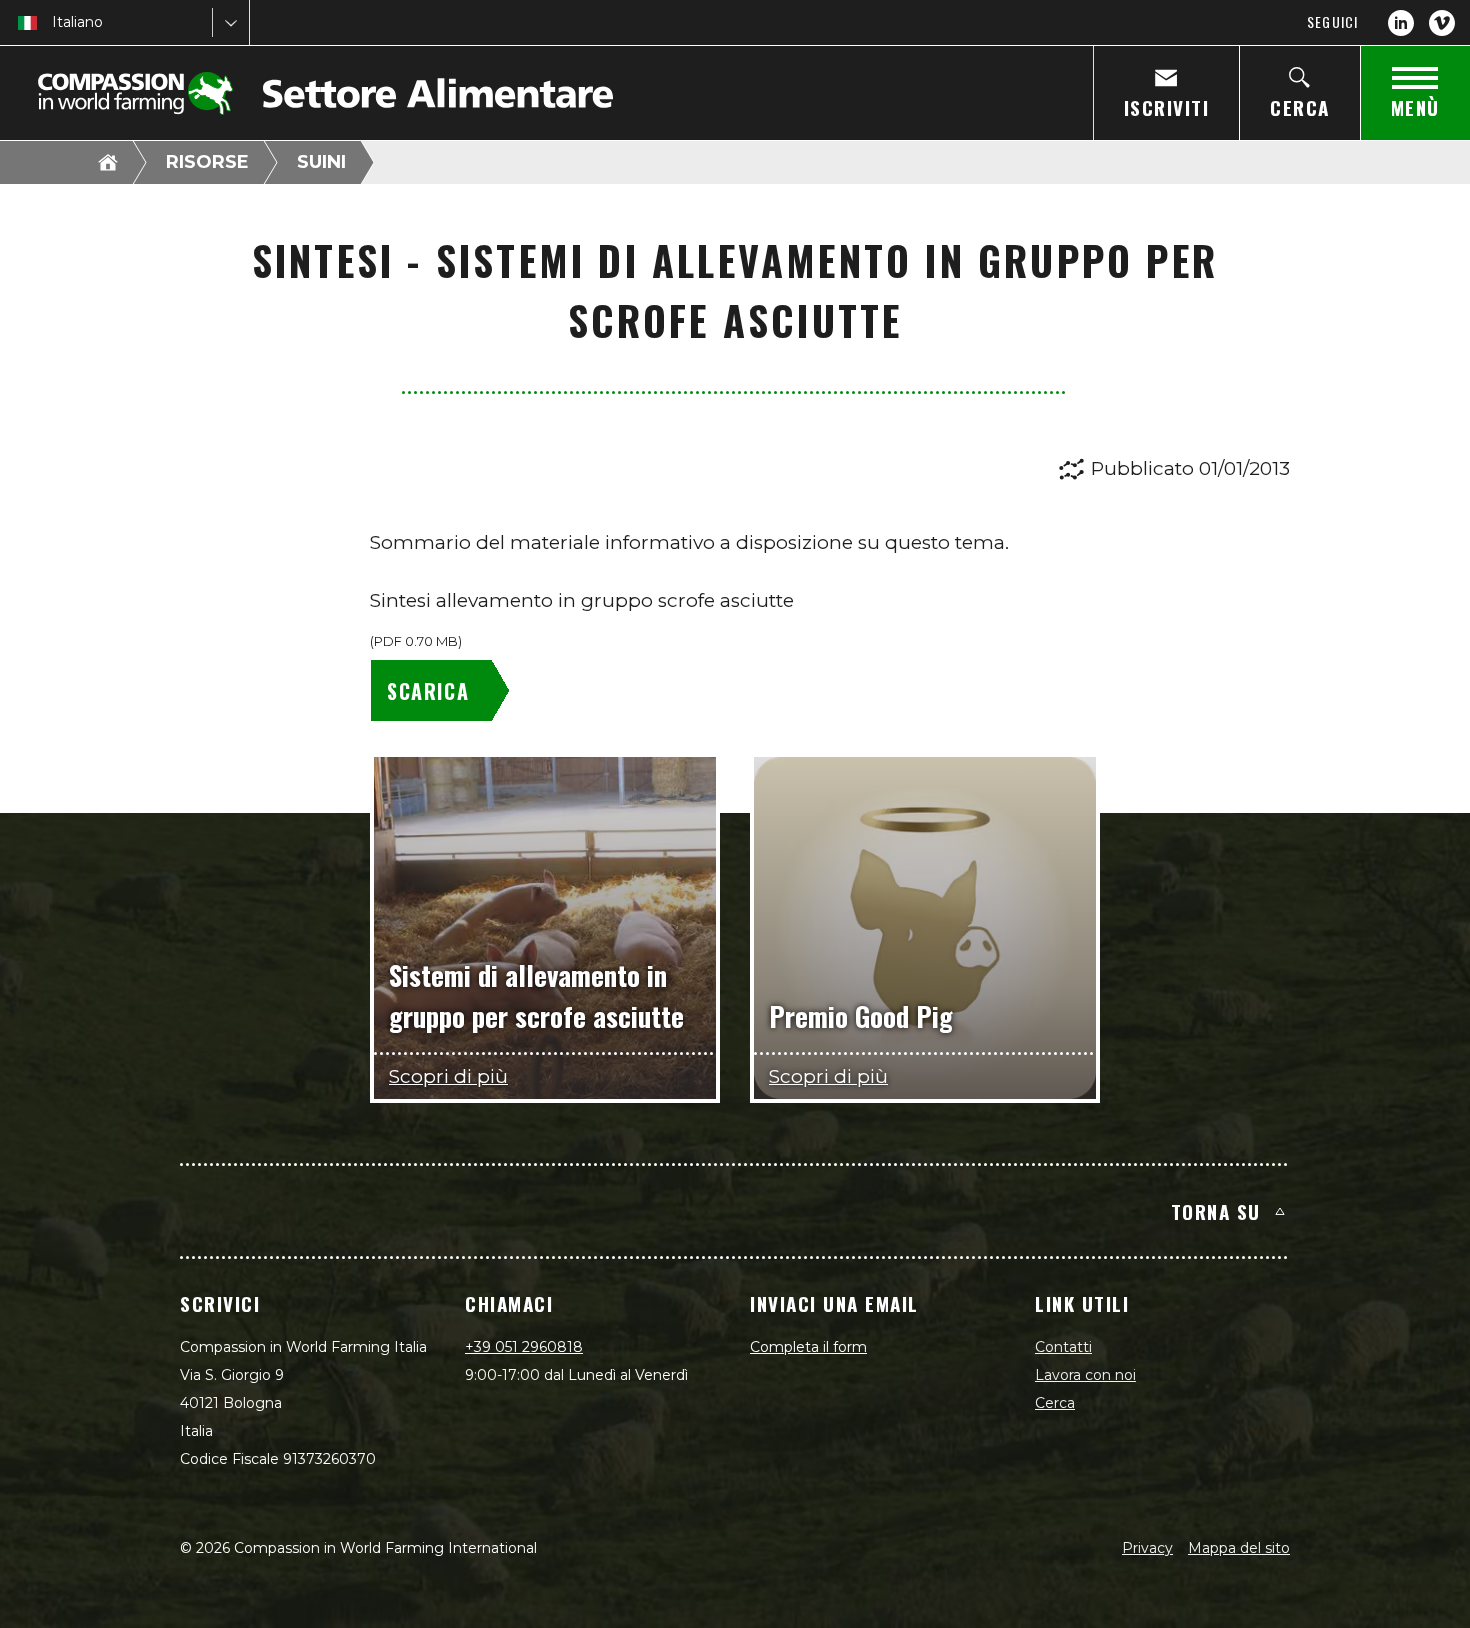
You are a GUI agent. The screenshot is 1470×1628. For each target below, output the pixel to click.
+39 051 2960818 (524, 1347)
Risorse (207, 162)
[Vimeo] (1442, 23)
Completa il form (808, 1347)
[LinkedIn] (1401, 23)
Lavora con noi (1085, 1375)
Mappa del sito (1239, 1548)
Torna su (1216, 1211)
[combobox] (54, 22)
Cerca (1055, 1403)
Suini (321, 162)
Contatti (1063, 1347)
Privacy (1147, 1548)
